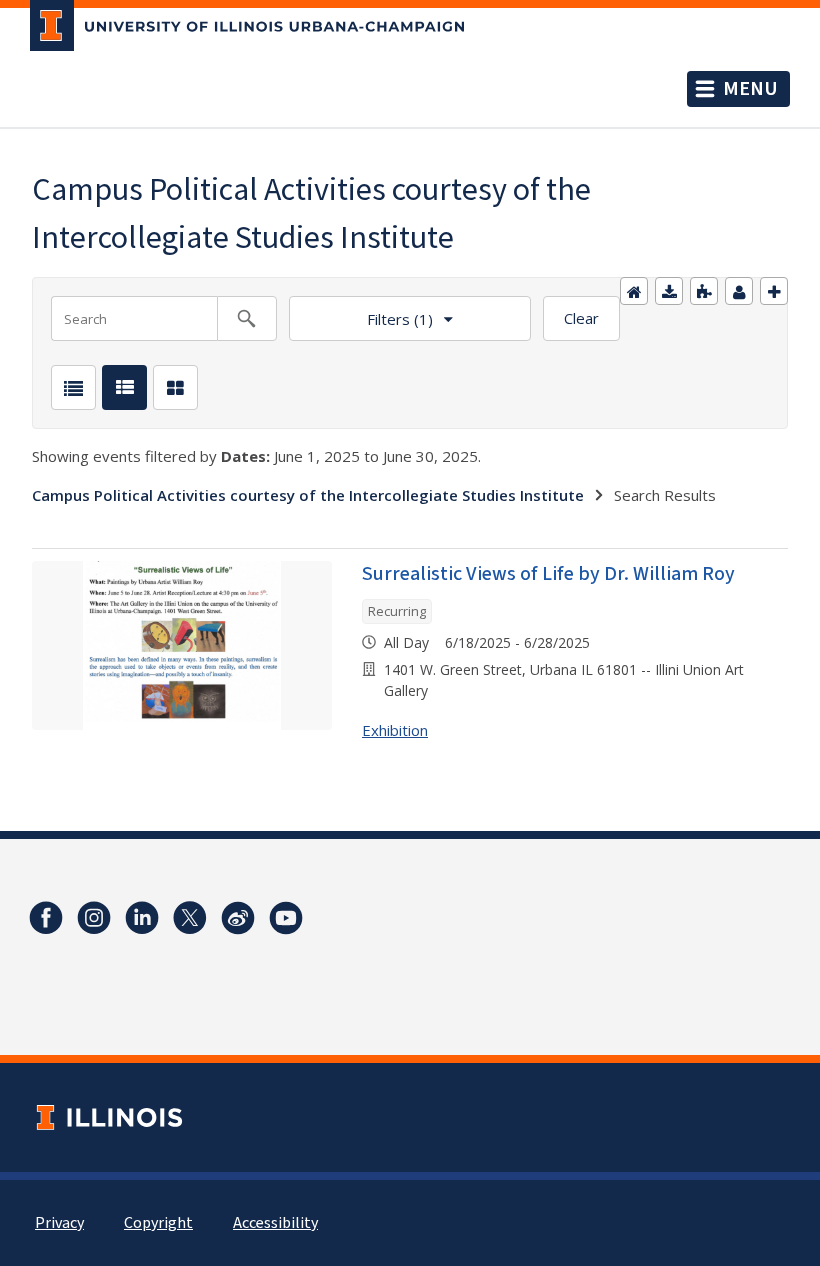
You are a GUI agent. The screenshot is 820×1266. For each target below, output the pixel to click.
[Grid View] (175, 387)
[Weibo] (238, 918)
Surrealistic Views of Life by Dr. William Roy (548, 574)
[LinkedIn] (142, 918)
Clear (581, 318)
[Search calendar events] (247, 318)
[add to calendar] (669, 291)
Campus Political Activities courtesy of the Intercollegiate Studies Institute (308, 495)
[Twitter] (190, 918)
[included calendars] (704, 291)
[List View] (73, 387)
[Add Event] (774, 291)
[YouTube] (286, 918)
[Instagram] (94, 918)
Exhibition (395, 730)
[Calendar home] (634, 291)
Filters (361, 312)
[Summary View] (124, 387)
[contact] (739, 291)
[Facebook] (46, 918)
